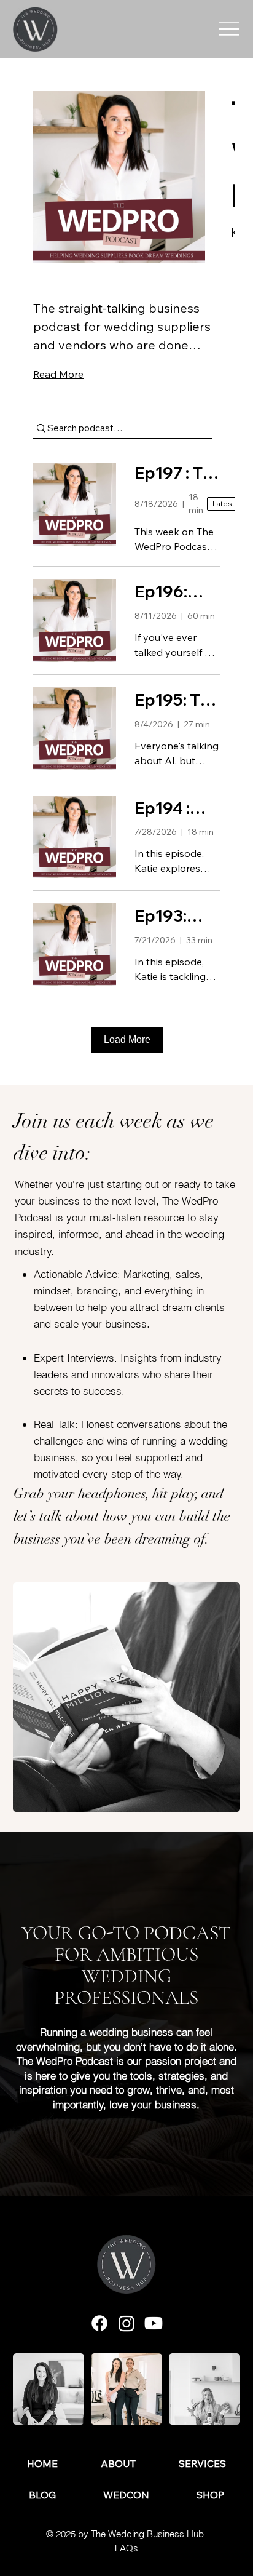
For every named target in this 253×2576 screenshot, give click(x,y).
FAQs (126, 2548)
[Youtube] (154, 2323)
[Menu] (229, 29)
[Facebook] (99, 2323)
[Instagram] (126, 2323)
